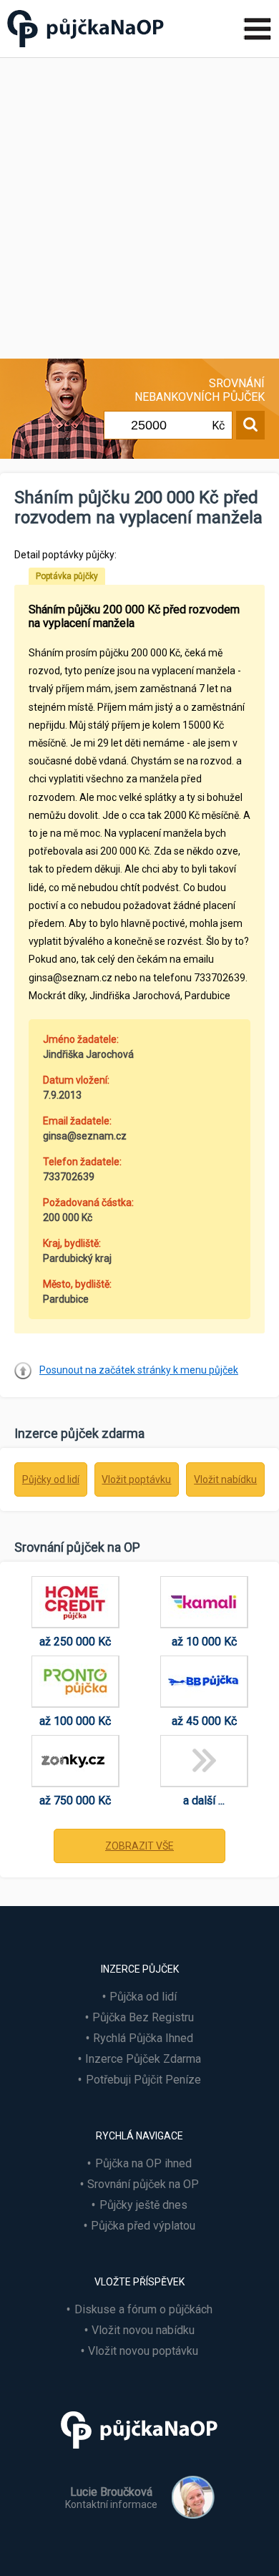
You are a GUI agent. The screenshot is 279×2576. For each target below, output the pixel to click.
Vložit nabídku (225, 1479)
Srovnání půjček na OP (143, 2184)
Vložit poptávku (136, 1479)
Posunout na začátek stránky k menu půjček (139, 1370)
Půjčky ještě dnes (143, 2205)
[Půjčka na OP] (139, 2455)
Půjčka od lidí (143, 1997)
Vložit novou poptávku (143, 2351)
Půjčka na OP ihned (143, 2163)
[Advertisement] (139, 205)
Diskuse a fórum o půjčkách (143, 2309)
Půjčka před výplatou (143, 2226)
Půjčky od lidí (51, 1479)
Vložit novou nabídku (143, 2330)
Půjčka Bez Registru (143, 2017)
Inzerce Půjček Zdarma (143, 2059)
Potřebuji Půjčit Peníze (143, 2080)
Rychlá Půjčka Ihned (143, 2038)
